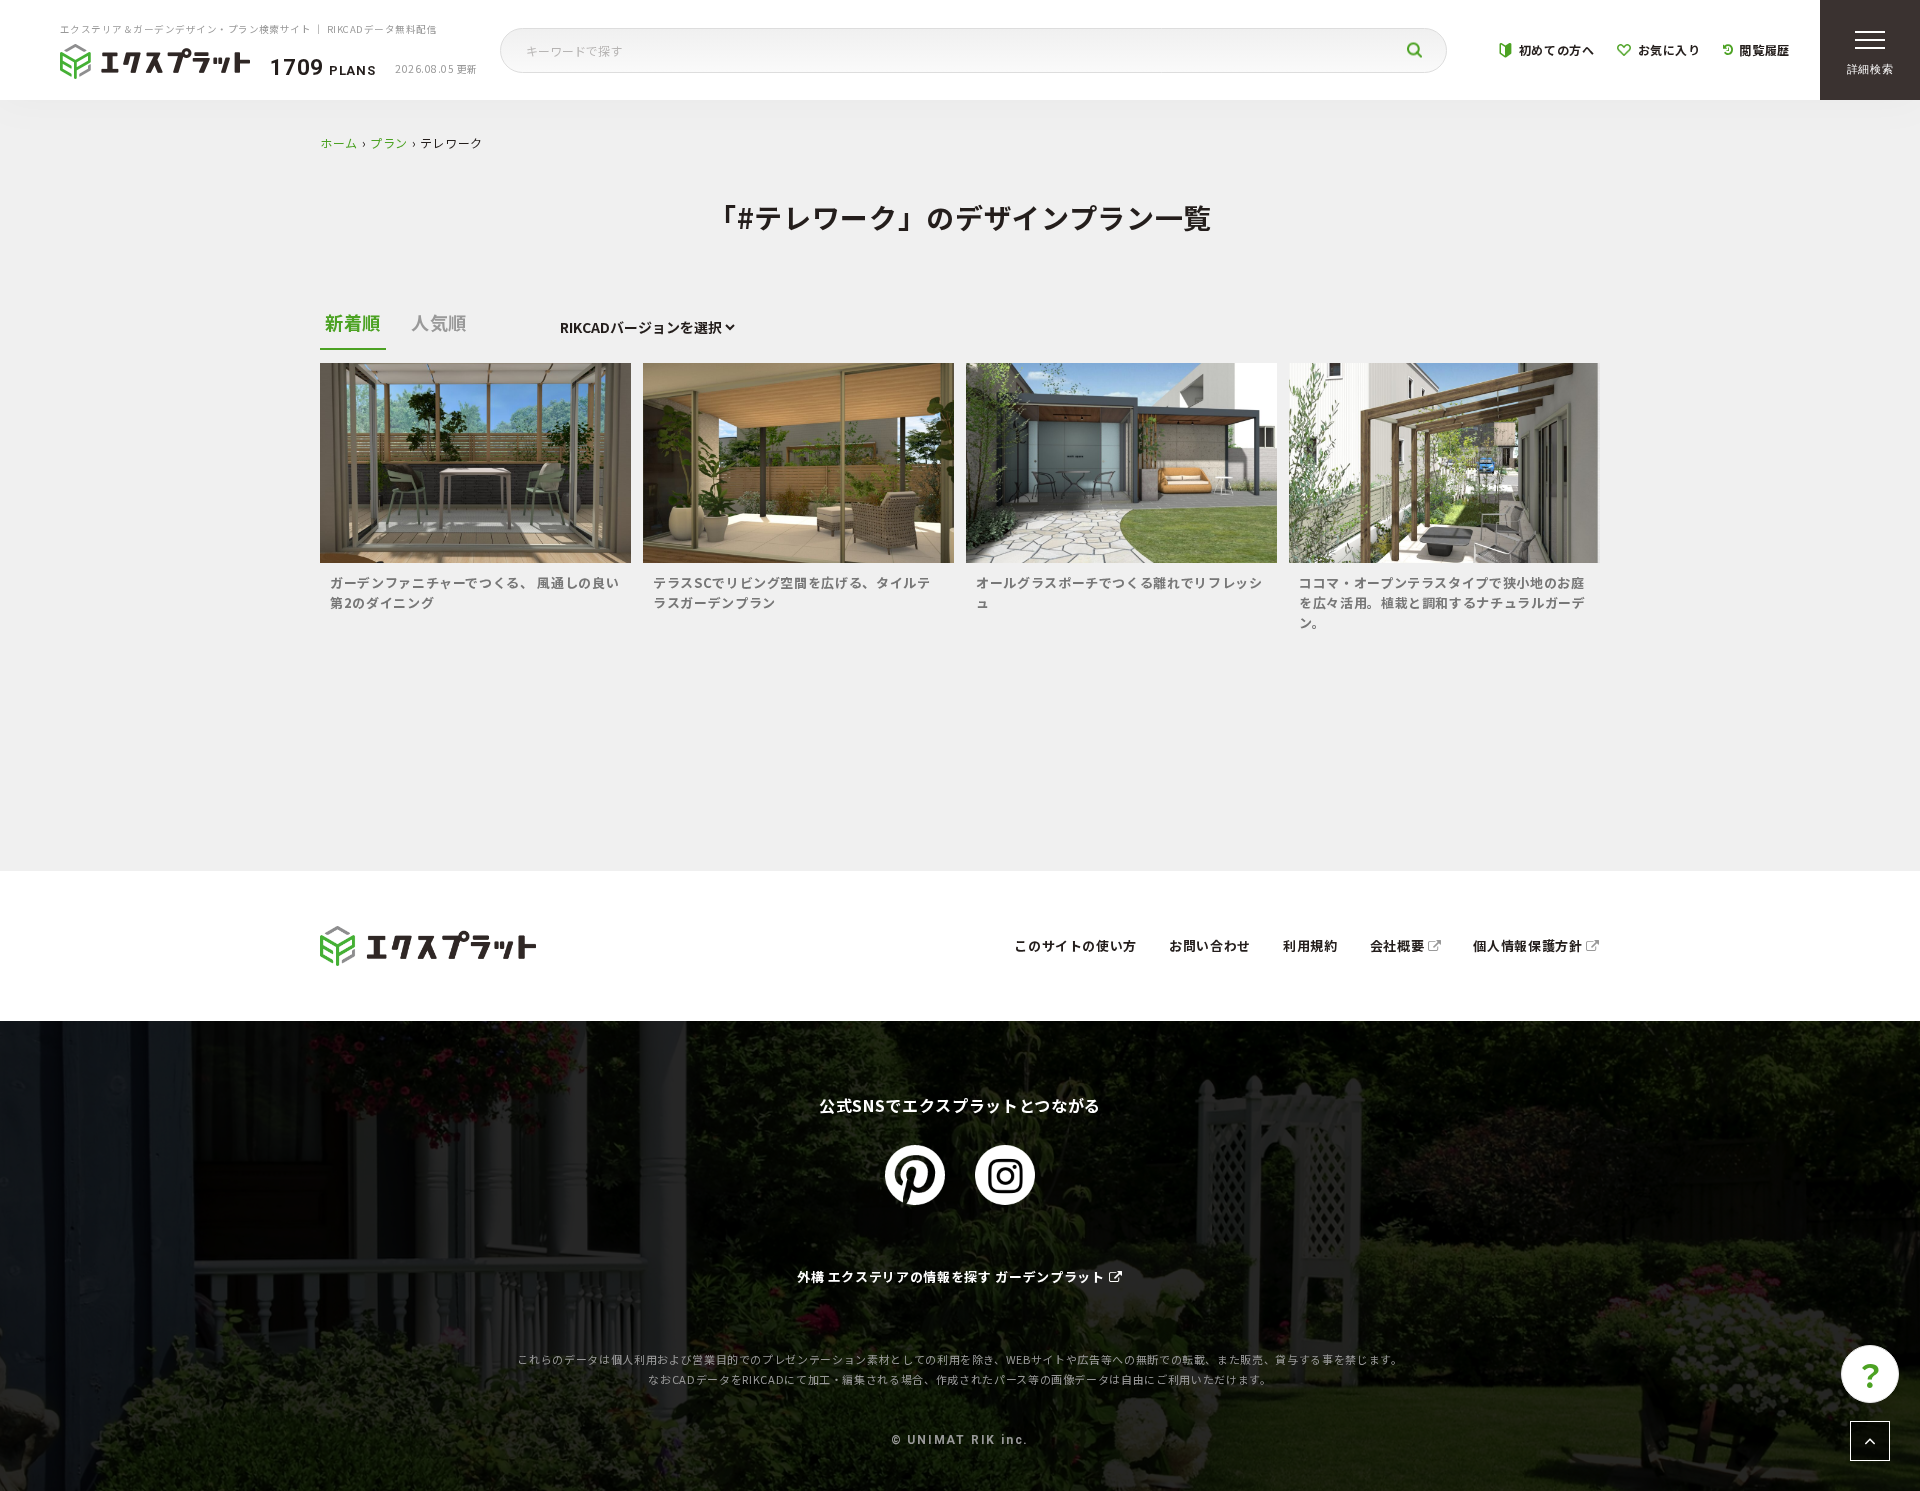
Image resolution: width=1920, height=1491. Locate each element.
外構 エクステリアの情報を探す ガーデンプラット (951, 1276)
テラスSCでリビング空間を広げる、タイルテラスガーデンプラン (792, 592)
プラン (389, 142)
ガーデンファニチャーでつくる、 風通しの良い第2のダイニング (474, 592)
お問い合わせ (1210, 945)
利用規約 (1310, 945)
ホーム (339, 142)
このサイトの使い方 (1075, 945)
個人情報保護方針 (1529, 945)
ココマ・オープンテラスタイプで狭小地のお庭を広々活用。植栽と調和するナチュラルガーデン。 (1442, 602)
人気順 (439, 322)
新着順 (353, 322)
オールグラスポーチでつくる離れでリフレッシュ (1119, 592)
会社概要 (1399, 945)
